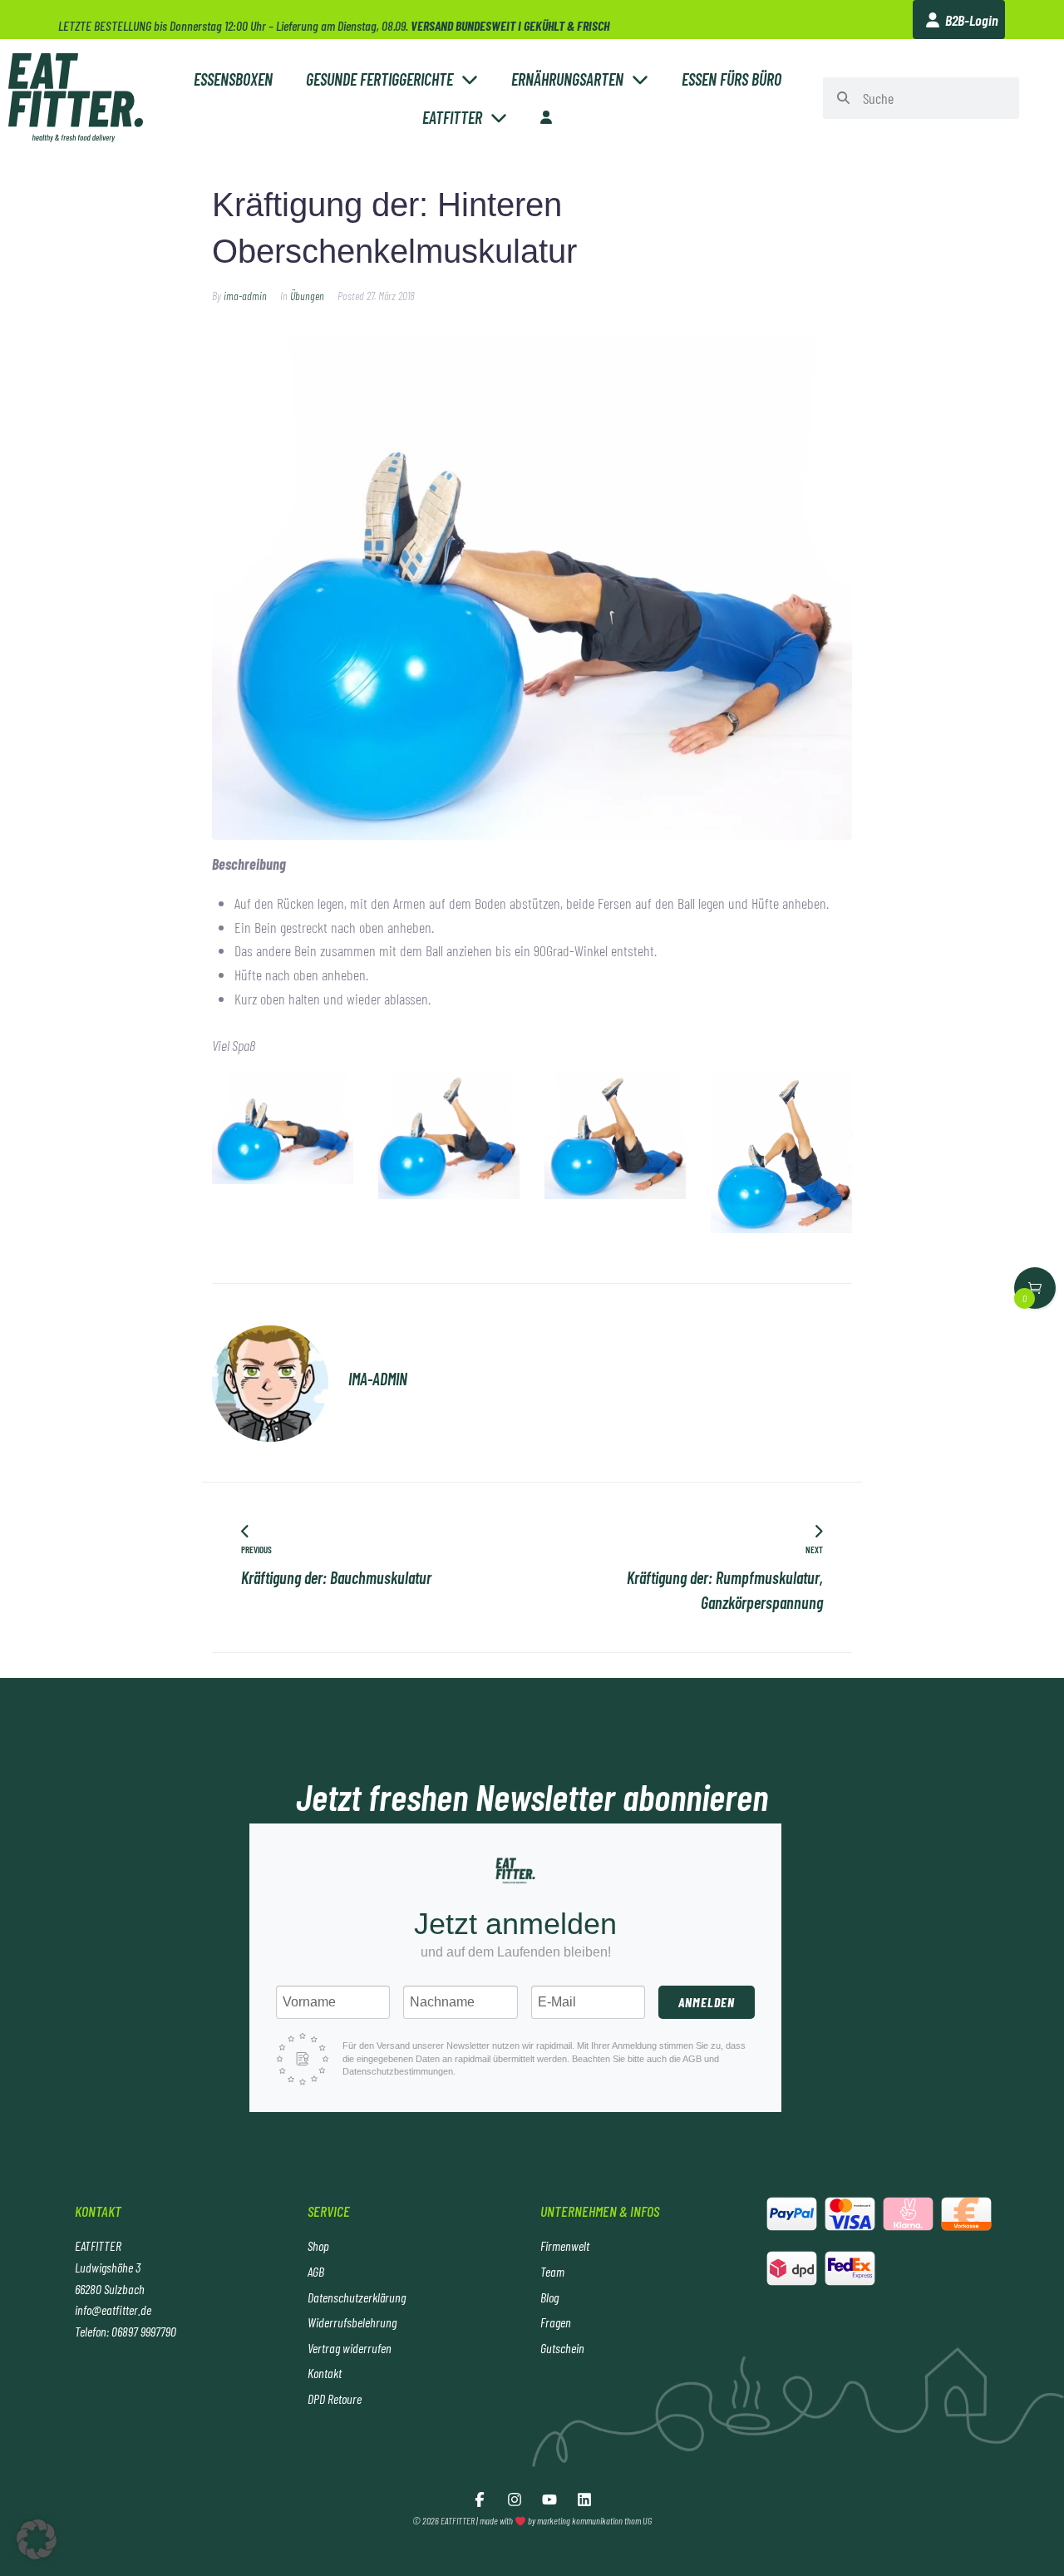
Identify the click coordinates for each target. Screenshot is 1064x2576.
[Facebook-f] (480, 2500)
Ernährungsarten (567, 79)
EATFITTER (452, 117)
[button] (37, 2539)
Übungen (307, 296)
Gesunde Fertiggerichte (379, 79)
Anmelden (707, 2002)
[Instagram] (515, 2500)
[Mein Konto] (546, 117)
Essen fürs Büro (731, 79)
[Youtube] (549, 2500)
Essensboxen (233, 79)
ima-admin (245, 296)
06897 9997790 (144, 2331)
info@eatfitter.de (113, 2310)
